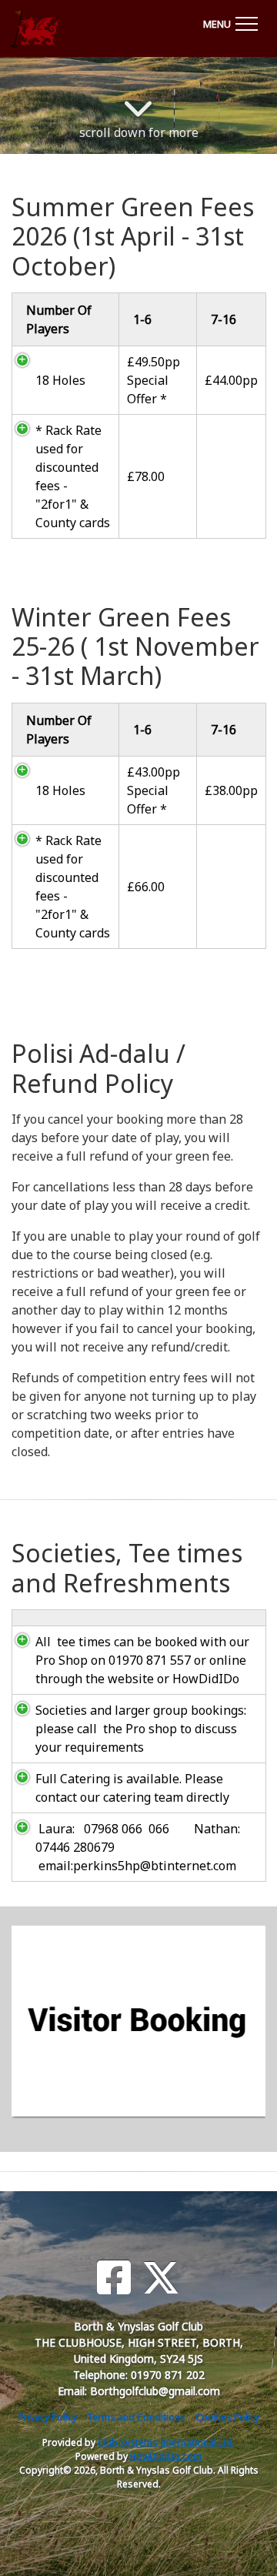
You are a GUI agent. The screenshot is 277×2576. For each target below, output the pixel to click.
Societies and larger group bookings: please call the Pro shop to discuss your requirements (141, 1729)
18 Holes (60, 380)
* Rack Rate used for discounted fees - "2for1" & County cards (73, 476)
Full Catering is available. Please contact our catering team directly (132, 1788)
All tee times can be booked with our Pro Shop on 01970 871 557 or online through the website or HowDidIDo (142, 1660)
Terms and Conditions (136, 2417)
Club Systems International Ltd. (166, 2442)
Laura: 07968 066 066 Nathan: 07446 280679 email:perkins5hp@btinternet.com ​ (138, 1847)
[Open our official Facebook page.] (114, 2278)
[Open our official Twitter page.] (161, 2278)
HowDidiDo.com (166, 2456)
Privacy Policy (48, 2417)
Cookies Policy (227, 2417)
